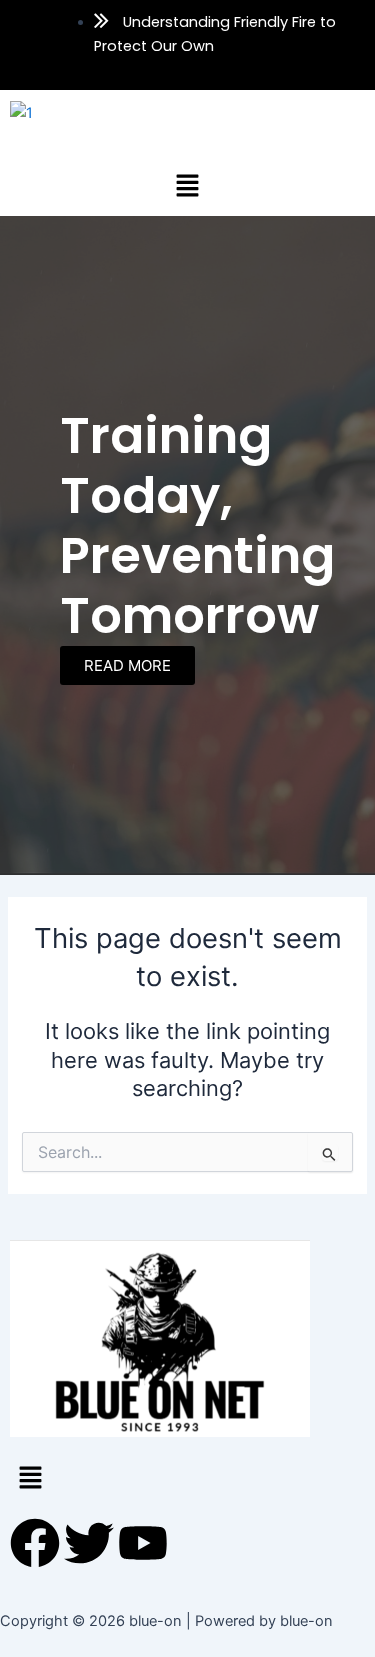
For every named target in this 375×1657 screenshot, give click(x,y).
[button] (187, 185)
